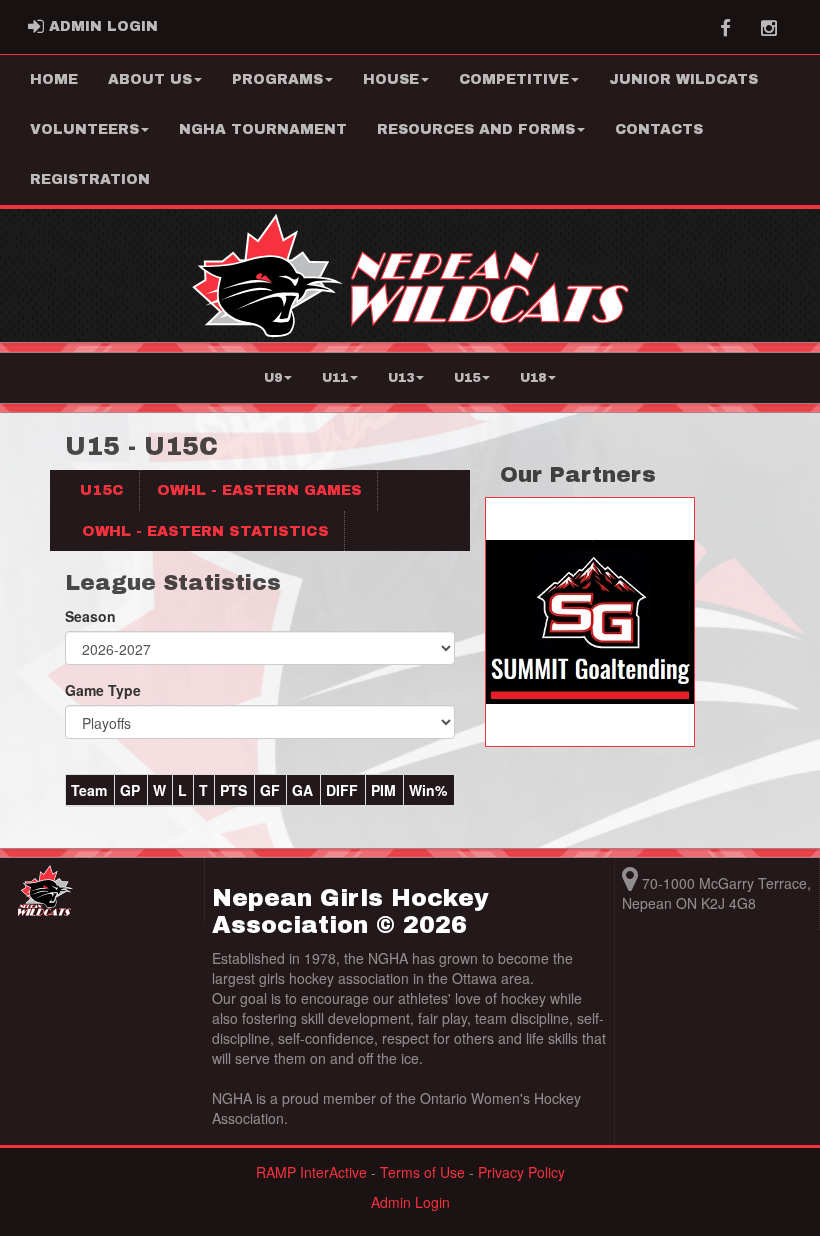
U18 (533, 378)
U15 (467, 378)
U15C (102, 490)
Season (90, 616)
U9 (273, 378)
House (391, 79)
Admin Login (410, 1202)
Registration (90, 179)
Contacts (659, 129)
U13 (401, 378)
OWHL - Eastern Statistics (205, 531)
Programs (277, 79)
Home (54, 79)
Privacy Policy (521, 1172)
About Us (150, 79)
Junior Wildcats (683, 79)
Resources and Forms (476, 129)
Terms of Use (422, 1172)
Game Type (103, 690)
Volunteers (84, 129)
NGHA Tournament (263, 129)
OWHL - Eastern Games (259, 490)
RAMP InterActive (311, 1172)
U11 (335, 378)
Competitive (514, 79)
